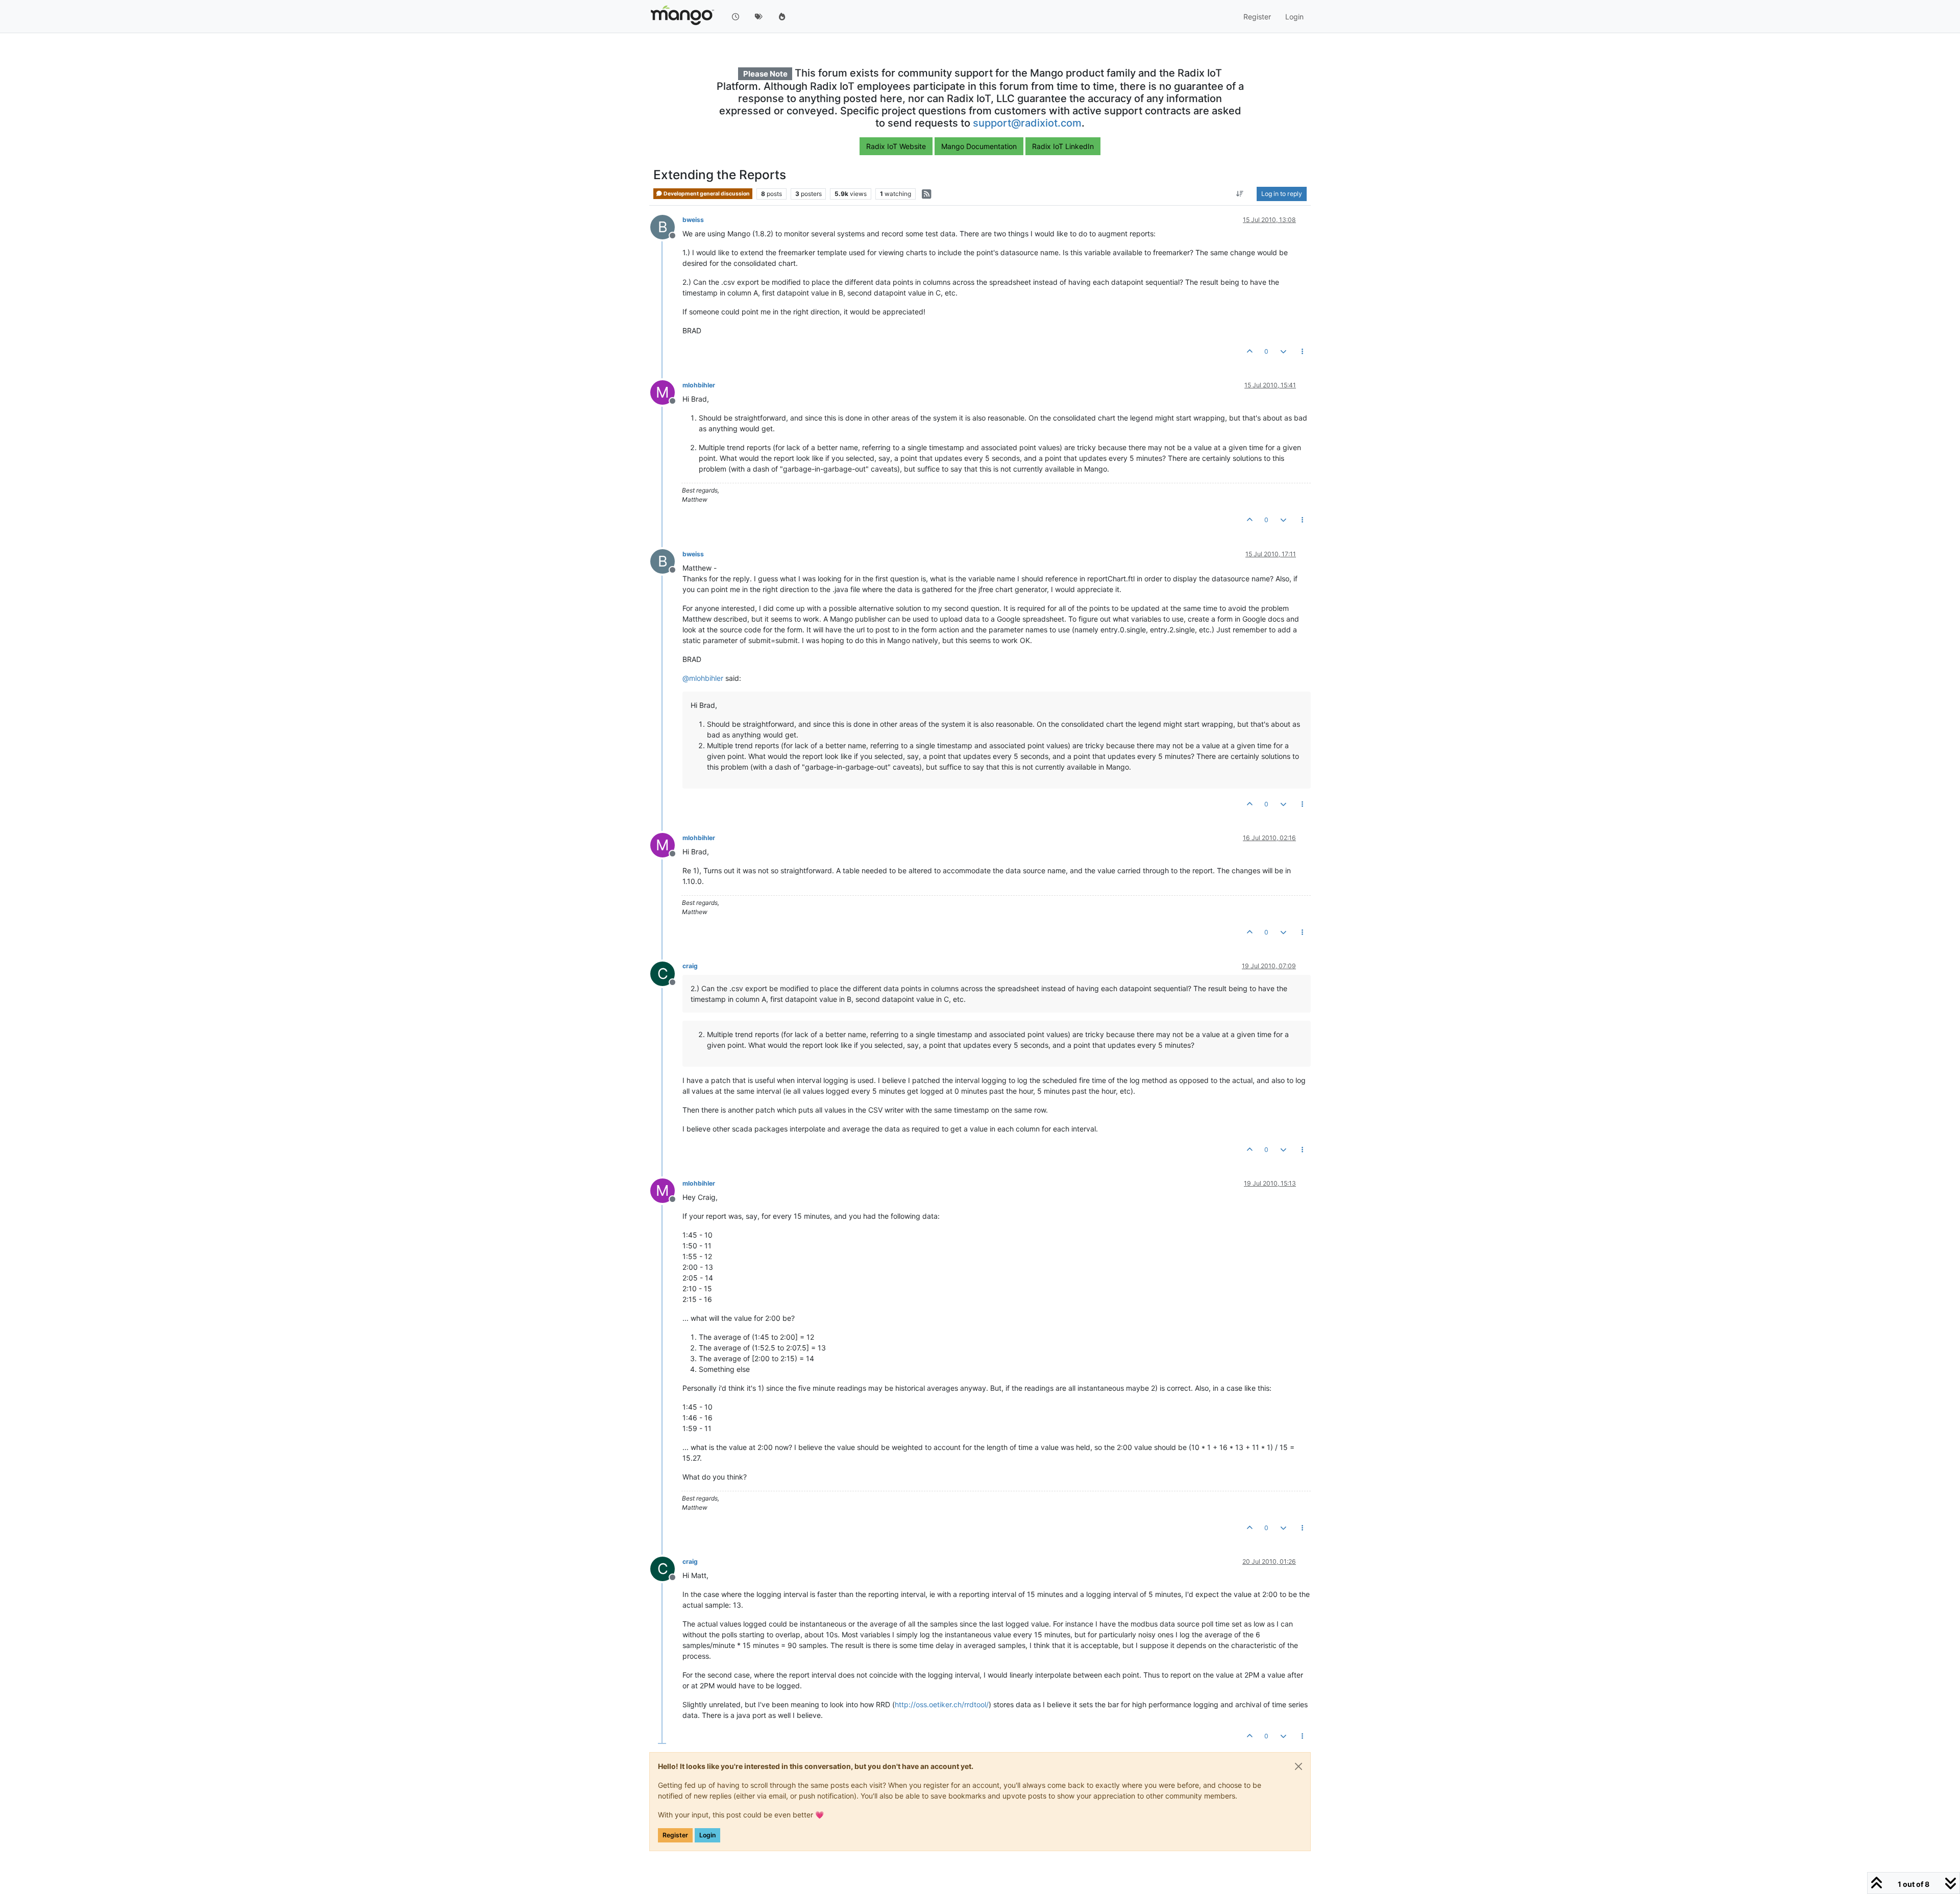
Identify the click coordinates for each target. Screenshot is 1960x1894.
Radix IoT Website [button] (896, 146)
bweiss (693, 220)
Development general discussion (706, 194)
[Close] (1298, 1766)
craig (690, 966)
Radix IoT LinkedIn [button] (1063, 146)
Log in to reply (1282, 194)
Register (675, 1835)
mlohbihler (699, 385)
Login (707, 1835)
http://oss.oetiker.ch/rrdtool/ (942, 1704)
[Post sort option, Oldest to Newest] (1240, 194)
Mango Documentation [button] (979, 146)
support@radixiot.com (1027, 123)
